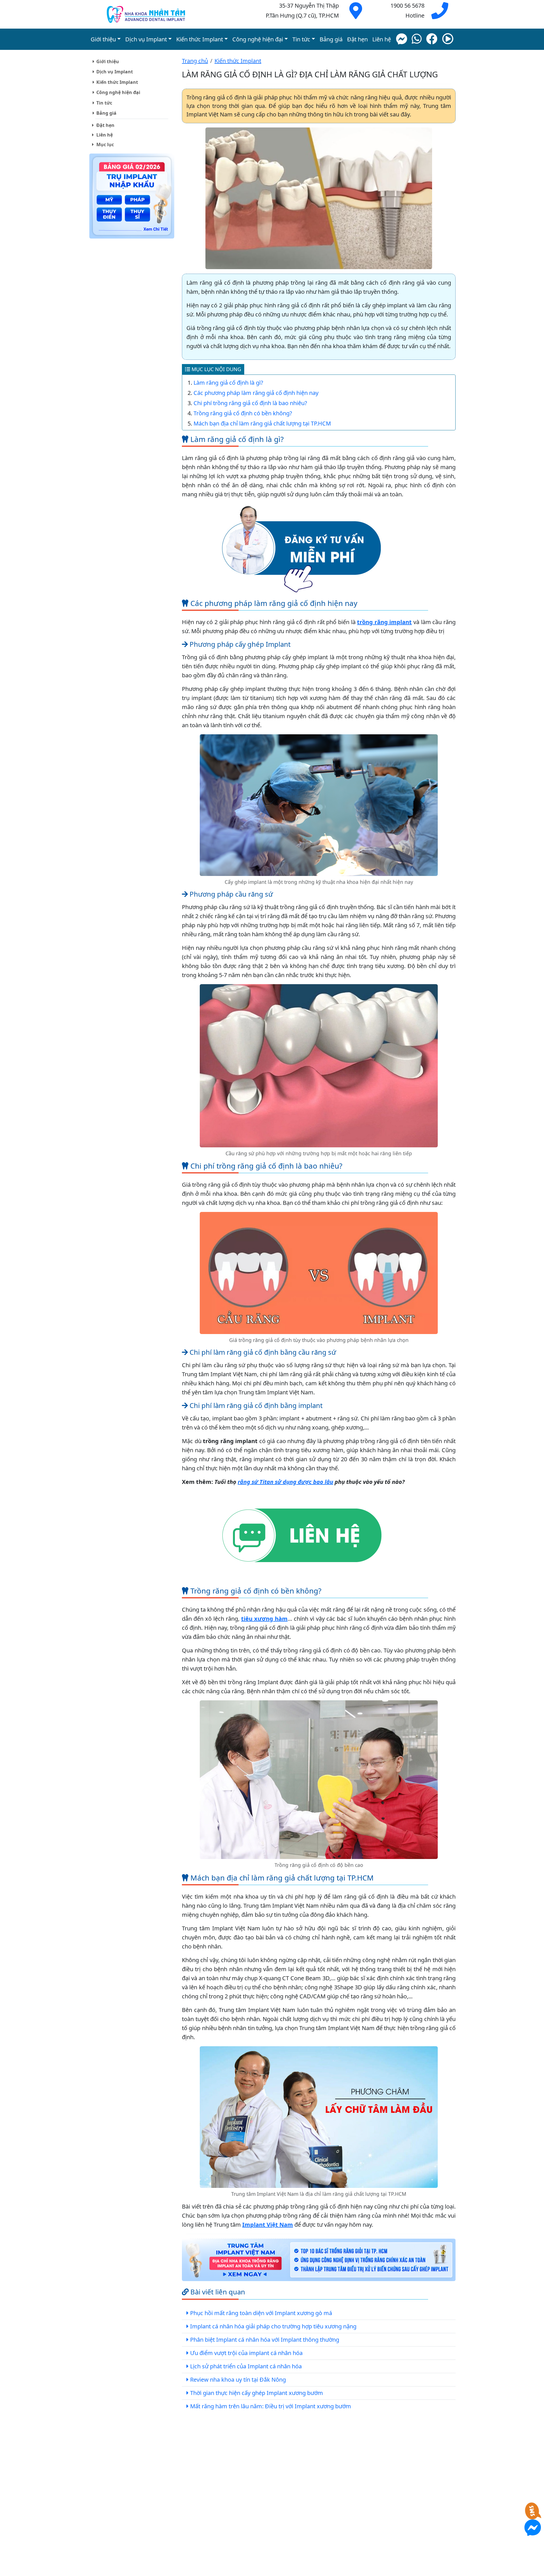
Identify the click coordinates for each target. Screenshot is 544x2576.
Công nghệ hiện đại (118, 92)
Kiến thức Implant (117, 82)
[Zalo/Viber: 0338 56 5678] (417, 39)
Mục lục (105, 144)
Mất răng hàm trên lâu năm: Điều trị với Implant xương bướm (271, 2406)
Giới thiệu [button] (103, 39)
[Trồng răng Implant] (146, 14)
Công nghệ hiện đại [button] (258, 39)
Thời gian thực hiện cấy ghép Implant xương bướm (257, 2393)
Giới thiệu (108, 61)
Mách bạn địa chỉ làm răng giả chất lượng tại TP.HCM (262, 423)
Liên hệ (382, 39)
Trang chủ (195, 61)
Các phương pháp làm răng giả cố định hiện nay (256, 393)
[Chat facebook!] (401, 39)
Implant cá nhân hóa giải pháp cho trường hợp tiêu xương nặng (273, 2326)
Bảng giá (331, 39)
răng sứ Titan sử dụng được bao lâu (285, 1482)
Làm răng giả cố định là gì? (228, 383)
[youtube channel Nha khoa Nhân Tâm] (448, 39)
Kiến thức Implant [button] (200, 39)
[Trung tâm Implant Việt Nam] (319, 2260)
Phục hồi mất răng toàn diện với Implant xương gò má (261, 2313)
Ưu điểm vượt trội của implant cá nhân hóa (246, 2353)
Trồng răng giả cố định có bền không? (243, 413)
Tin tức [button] (301, 39)
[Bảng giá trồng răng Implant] (132, 197)
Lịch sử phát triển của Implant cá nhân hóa (246, 2366)
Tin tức (104, 103)
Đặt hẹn (357, 39)
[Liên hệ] (301, 1536)
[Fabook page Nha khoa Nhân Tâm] (432, 39)
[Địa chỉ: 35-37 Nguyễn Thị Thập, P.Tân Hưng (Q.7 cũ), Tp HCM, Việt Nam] (356, 15)
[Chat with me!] (533, 2515)
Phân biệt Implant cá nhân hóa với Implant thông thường (265, 2340)
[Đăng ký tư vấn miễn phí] (301, 548)
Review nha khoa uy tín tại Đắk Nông (238, 2380)
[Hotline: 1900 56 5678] (440, 15)
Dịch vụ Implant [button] (146, 39)
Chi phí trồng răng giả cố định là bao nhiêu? (250, 403)
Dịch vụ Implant (115, 72)
